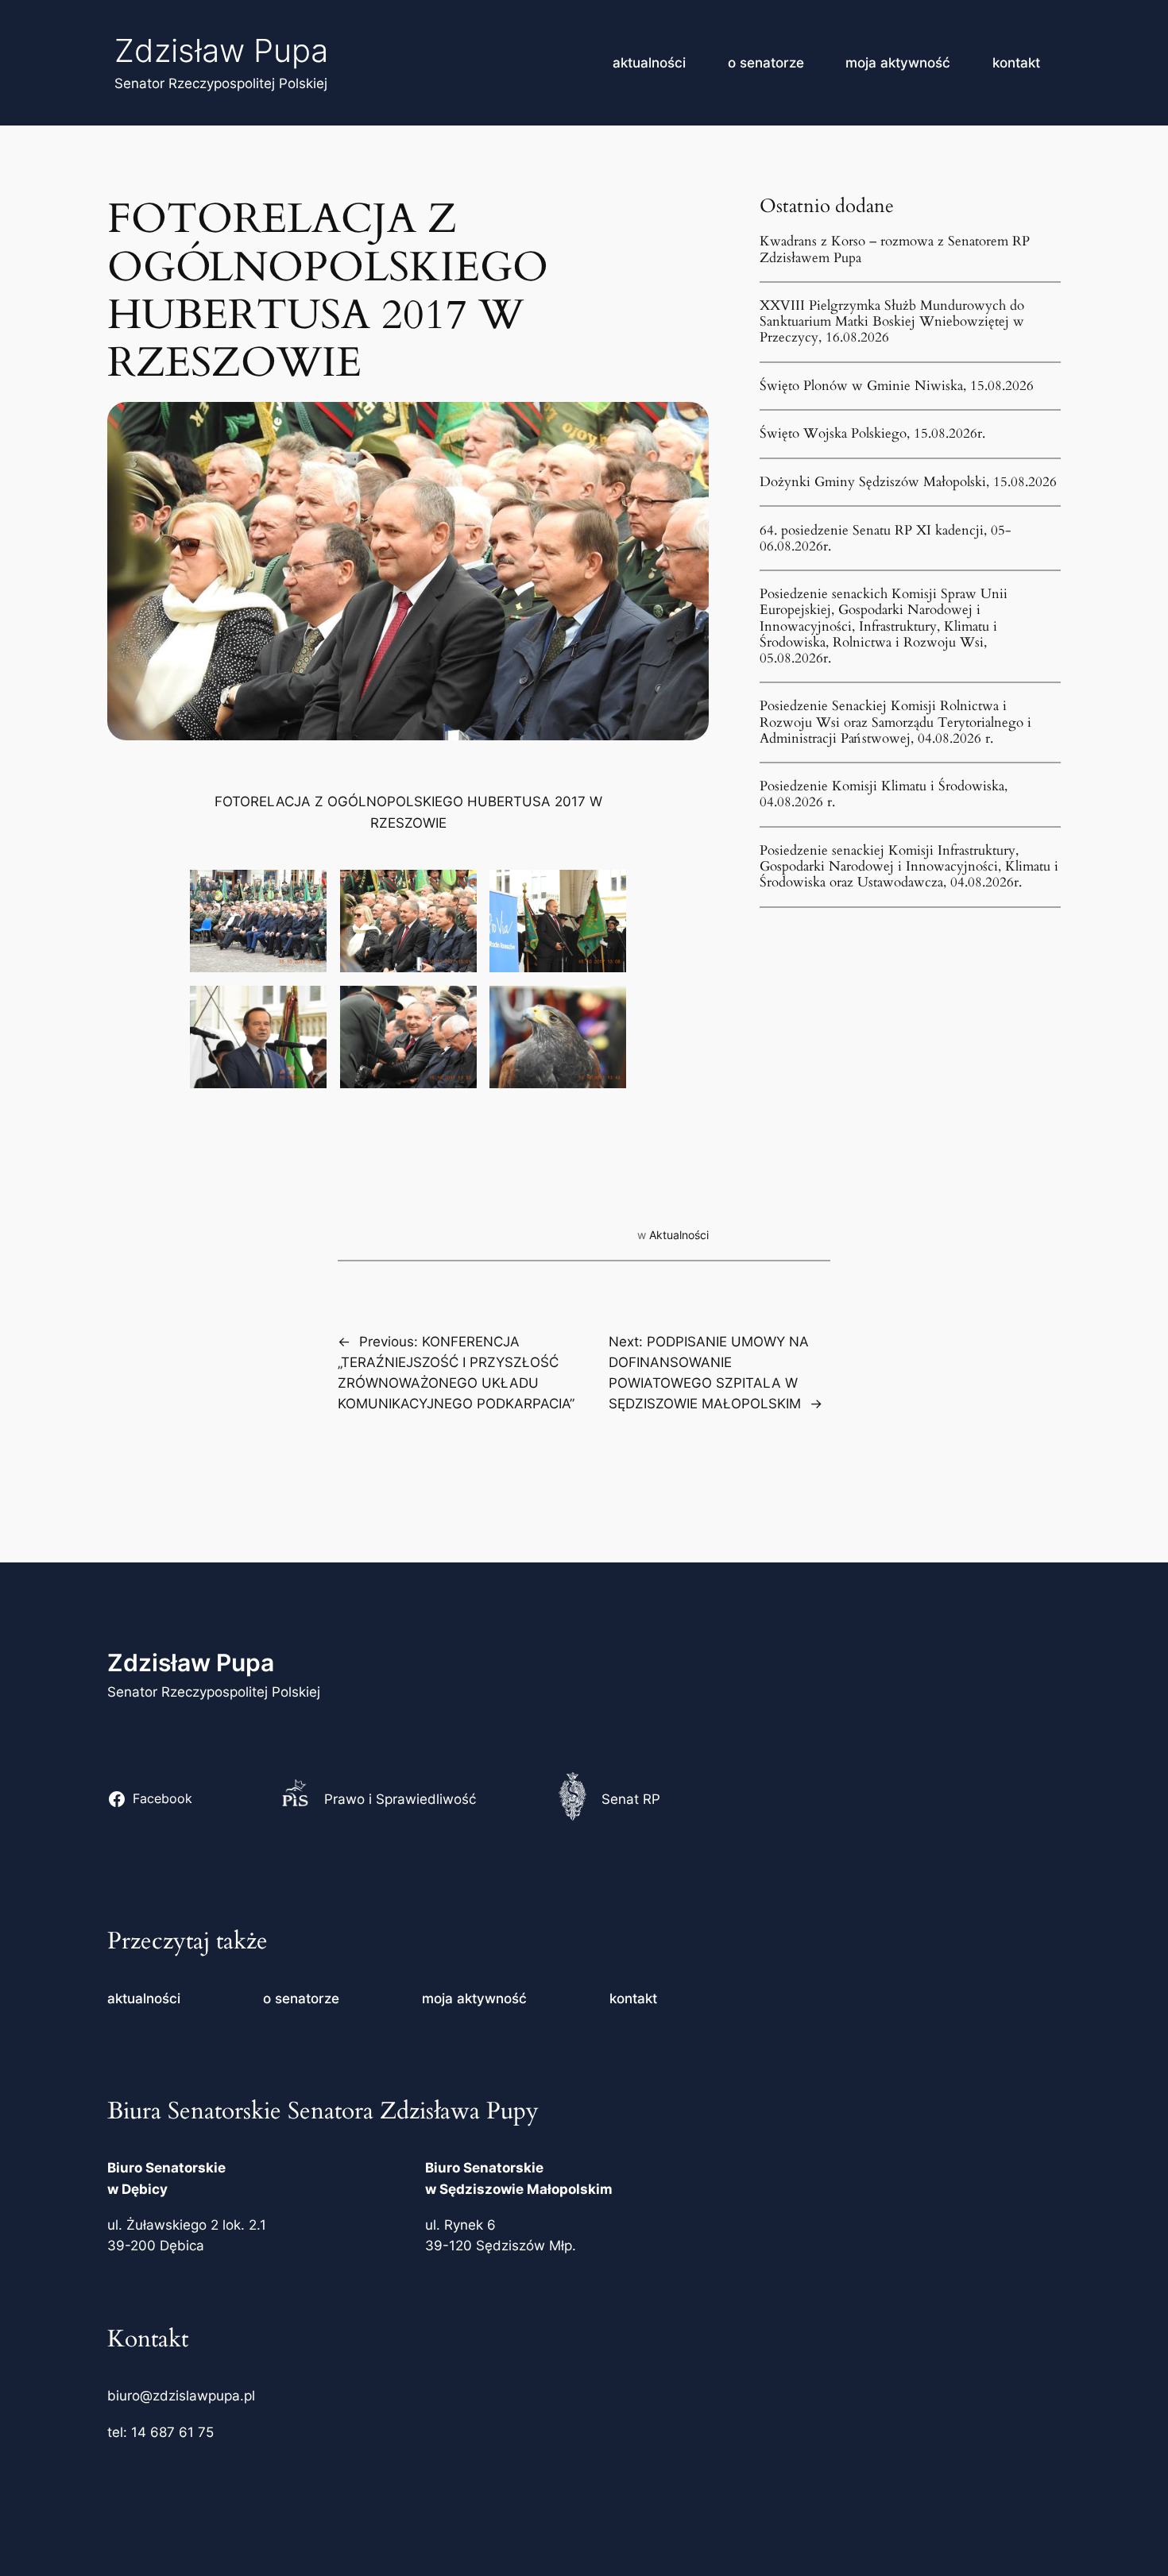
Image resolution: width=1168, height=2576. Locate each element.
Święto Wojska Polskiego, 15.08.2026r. (872, 434)
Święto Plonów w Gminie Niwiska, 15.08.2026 (897, 386)
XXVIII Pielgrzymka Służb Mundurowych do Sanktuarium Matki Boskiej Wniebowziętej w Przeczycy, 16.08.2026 (892, 322)
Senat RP (631, 1799)
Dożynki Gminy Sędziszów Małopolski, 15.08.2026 (908, 482)
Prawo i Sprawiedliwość (400, 1799)
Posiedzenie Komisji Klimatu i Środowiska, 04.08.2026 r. (884, 794)
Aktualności (679, 1235)
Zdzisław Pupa (221, 50)
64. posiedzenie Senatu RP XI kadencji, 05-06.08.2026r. (886, 539)
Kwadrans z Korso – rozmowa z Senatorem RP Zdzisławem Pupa (895, 249)
